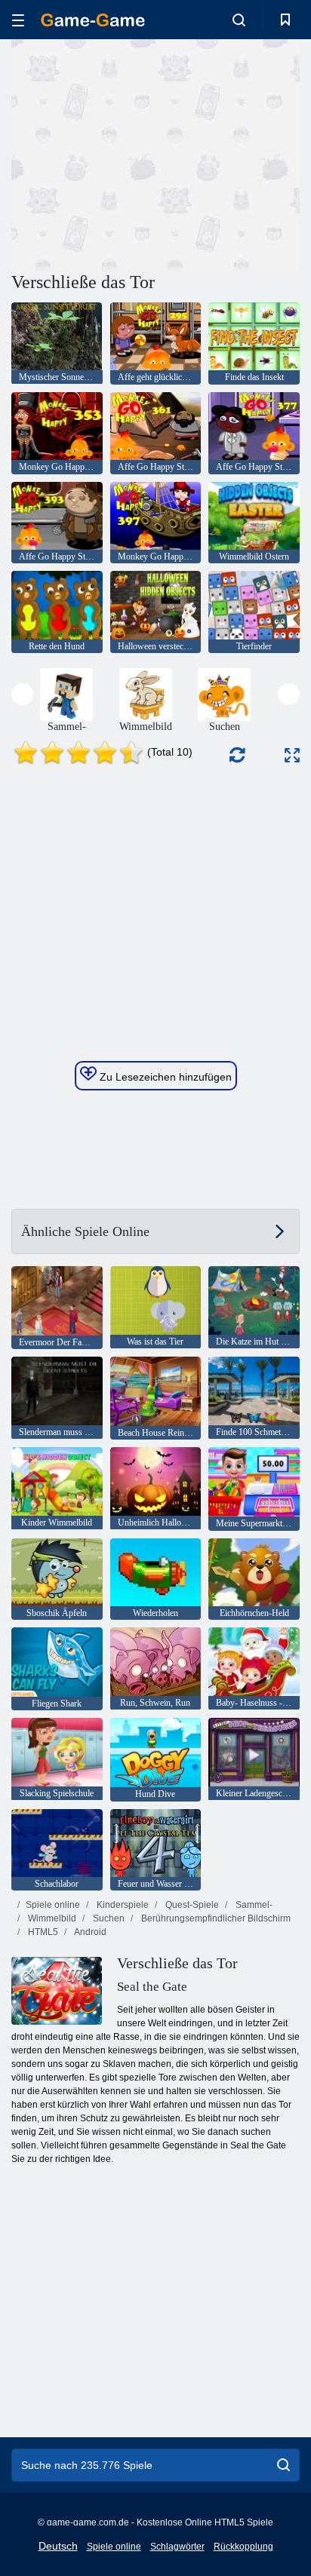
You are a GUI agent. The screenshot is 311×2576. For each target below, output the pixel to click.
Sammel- (253, 1905)
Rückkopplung (243, 2547)
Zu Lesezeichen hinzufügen (164, 1077)
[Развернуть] (292, 755)
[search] (283, 2465)
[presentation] (22, 694)
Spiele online (53, 1905)
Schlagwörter (177, 2547)
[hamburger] (18, 20)
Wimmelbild (51, 1918)
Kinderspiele (122, 1905)
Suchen (108, 1918)
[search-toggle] (239, 20)
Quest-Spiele (191, 1905)
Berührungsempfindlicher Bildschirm (215, 1918)
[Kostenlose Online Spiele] (93, 20)
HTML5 (42, 1932)
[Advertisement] (139, 153)
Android (89, 1932)
